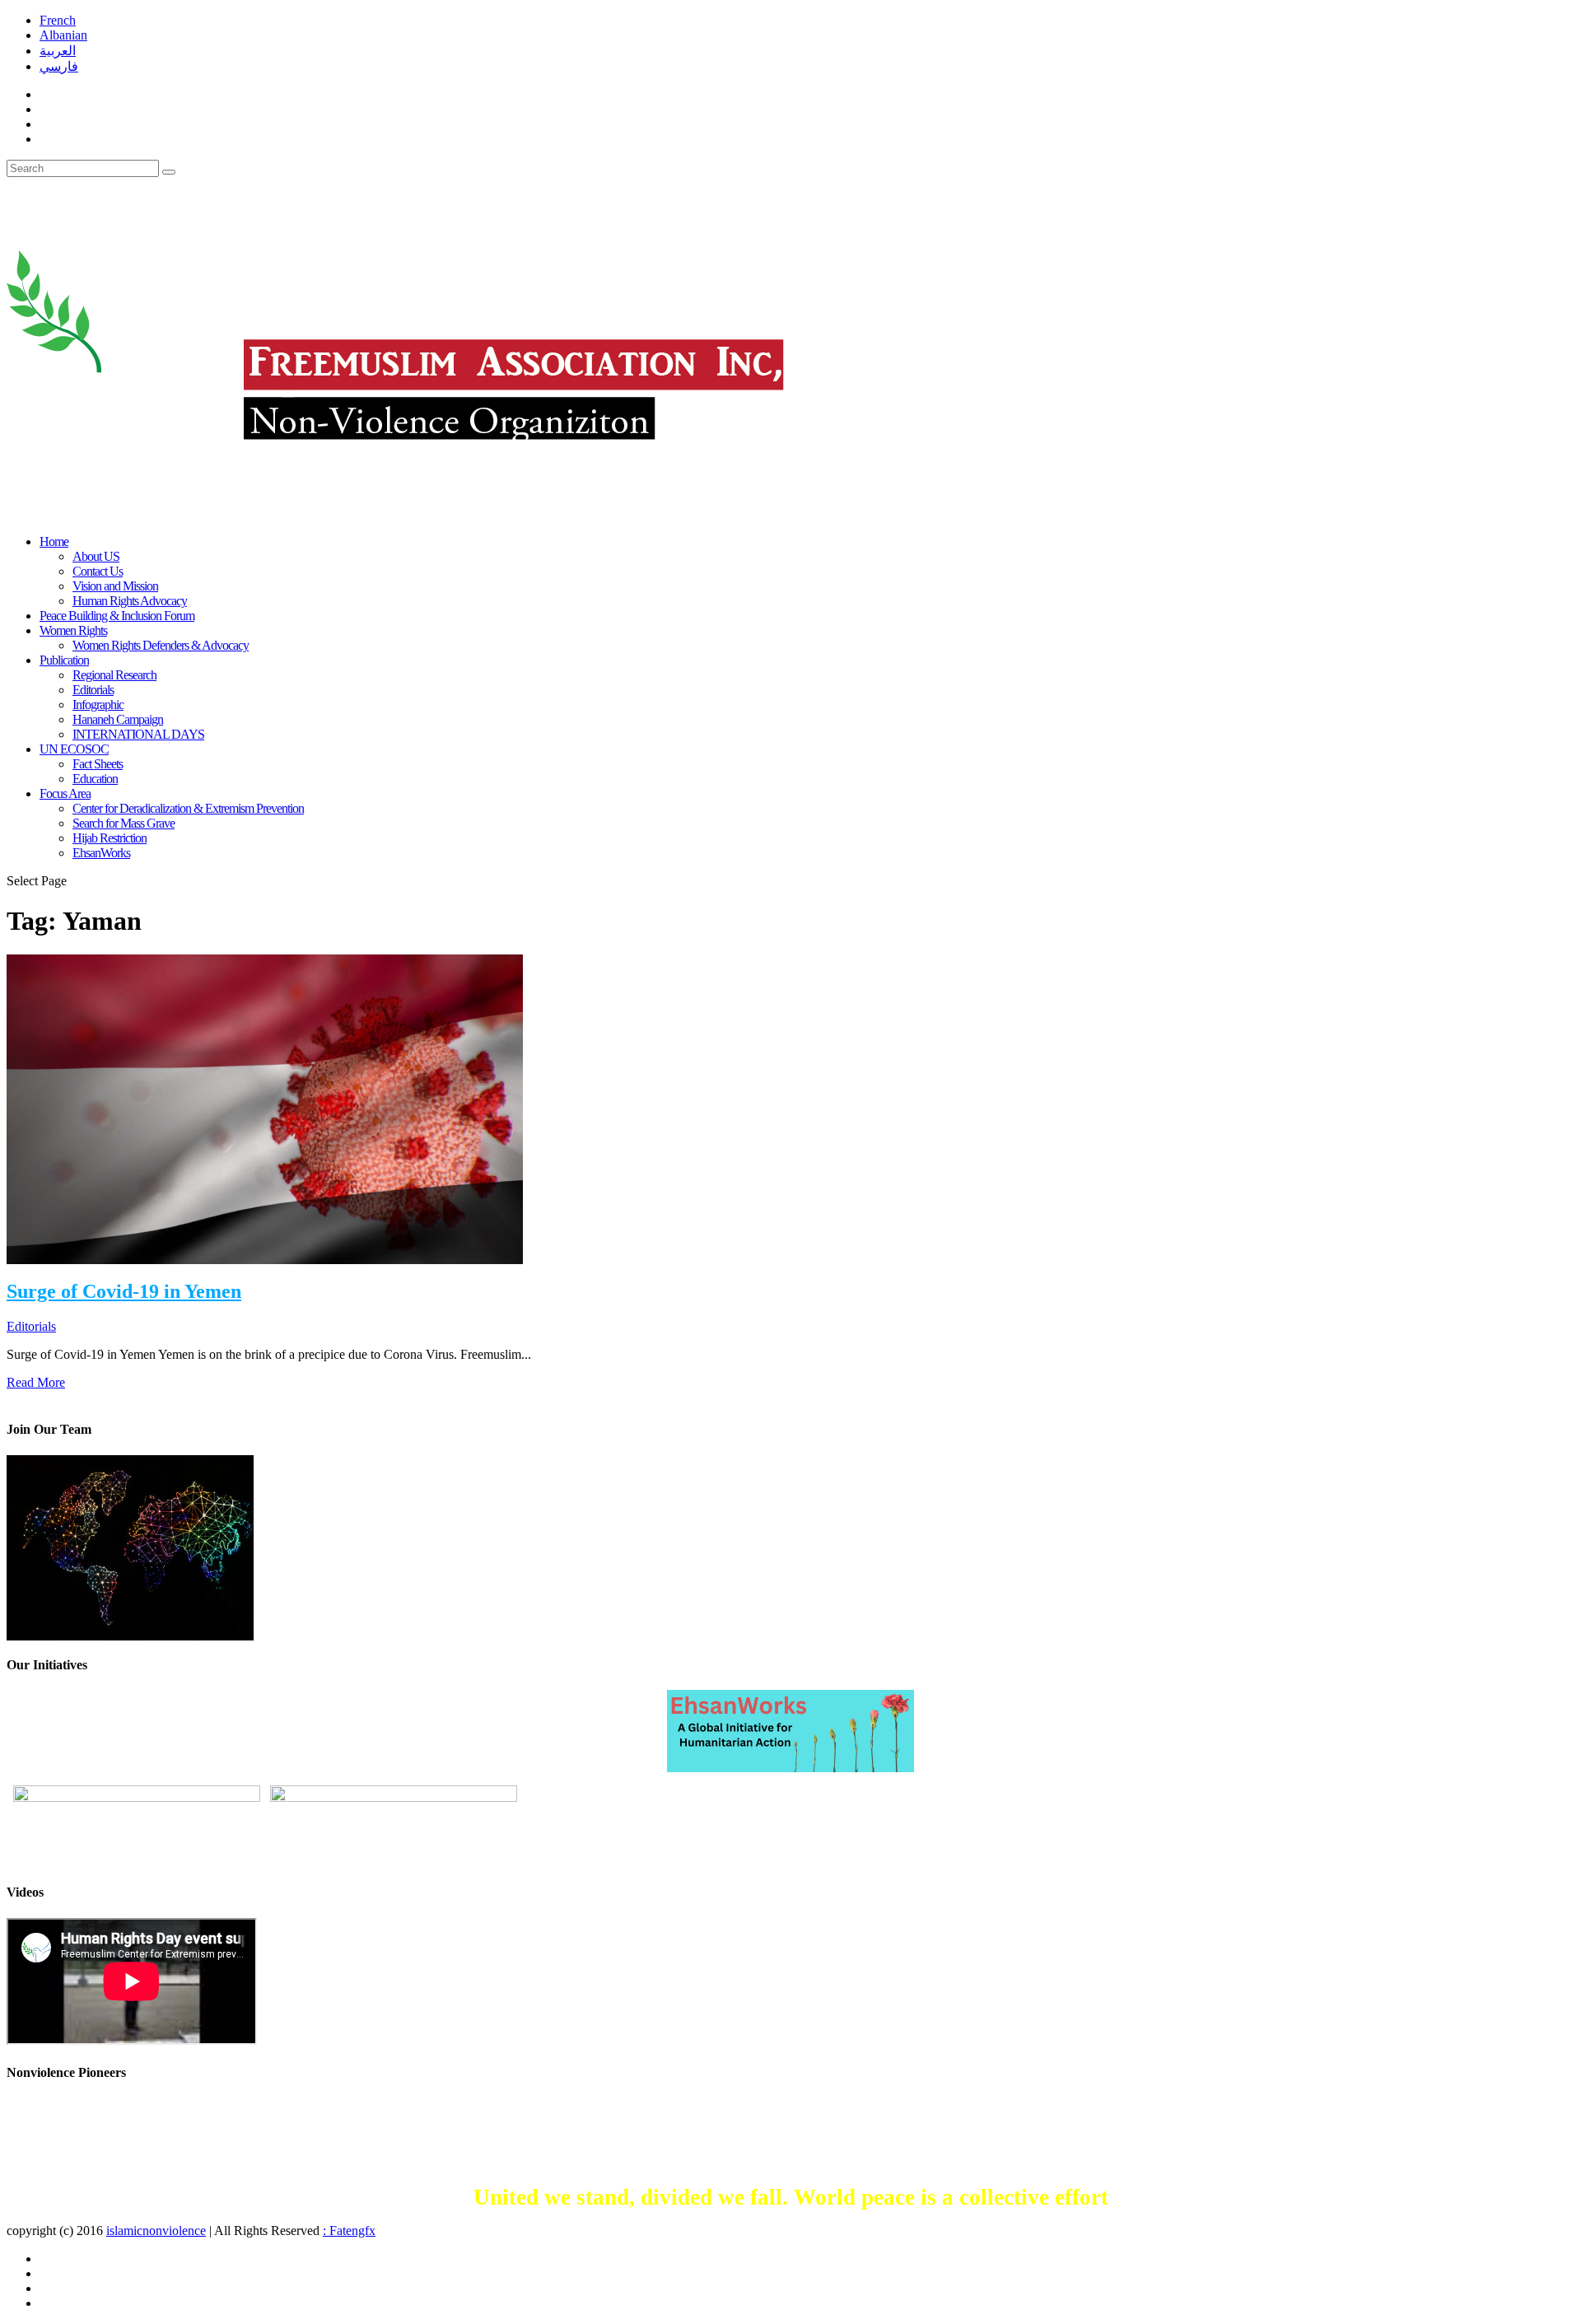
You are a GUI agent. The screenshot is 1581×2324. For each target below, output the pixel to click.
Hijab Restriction (110, 838)
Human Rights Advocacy (130, 601)
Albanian (63, 35)
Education (95, 779)
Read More (36, 1382)
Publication (64, 660)
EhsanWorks (101, 853)
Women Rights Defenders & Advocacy (161, 645)
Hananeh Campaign (118, 719)
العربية (58, 51)
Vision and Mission (115, 586)
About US (96, 556)
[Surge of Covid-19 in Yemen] (265, 1108)
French (58, 20)
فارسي (59, 66)
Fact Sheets (98, 764)
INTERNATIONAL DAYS (138, 734)
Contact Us (98, 571)
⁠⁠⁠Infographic (98, 705)
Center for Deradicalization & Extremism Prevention (188, 808)
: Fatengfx (349, 2231)
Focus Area (65, 793)
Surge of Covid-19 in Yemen (124, 1291)
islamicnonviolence (156, 2231)
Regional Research (114, 675)
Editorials (93, 690)
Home (54, 541)
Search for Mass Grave (124, 823)
